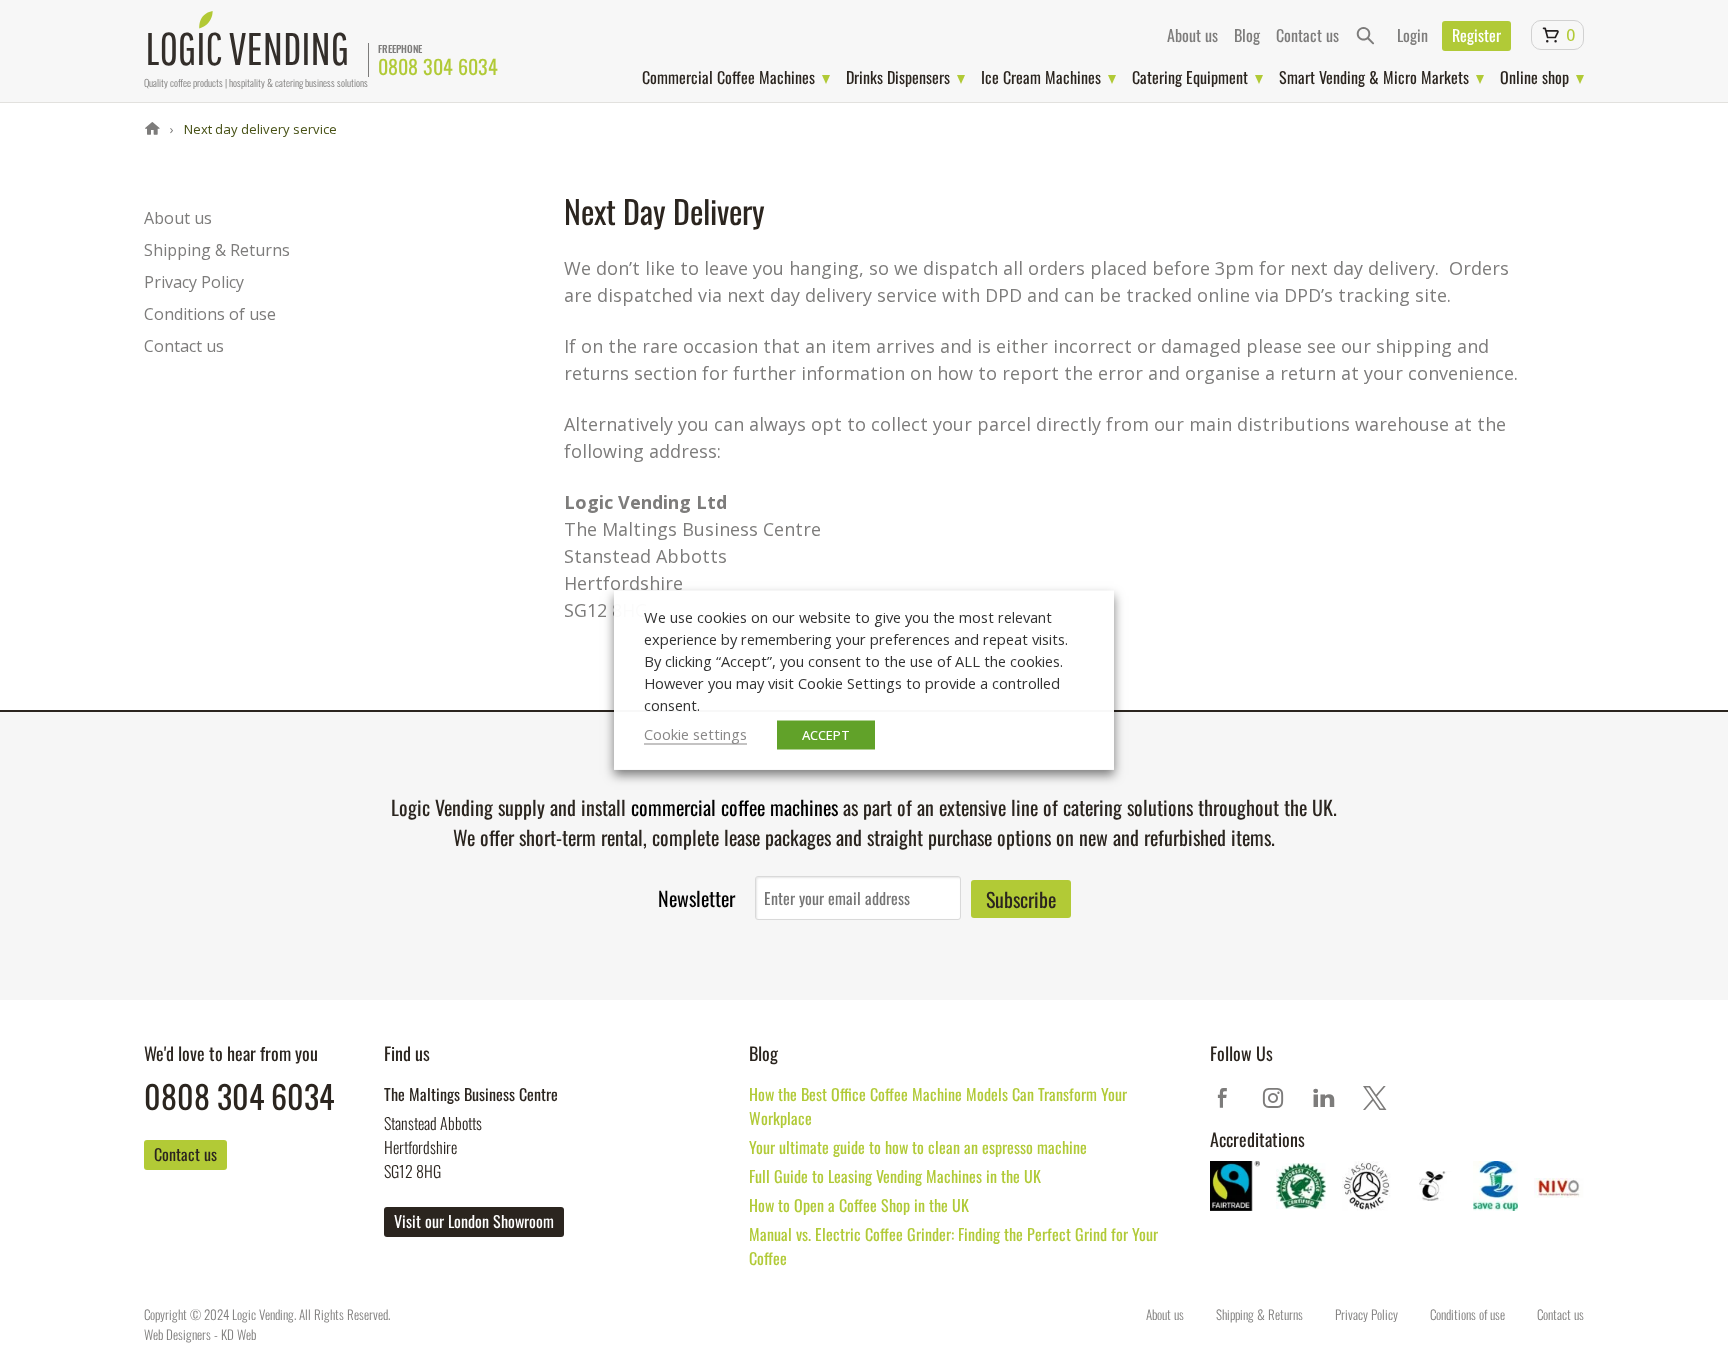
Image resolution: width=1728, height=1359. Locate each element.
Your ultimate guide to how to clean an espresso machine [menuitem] (918, 1147)
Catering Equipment (1190, 77)
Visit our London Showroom (474, 1221)
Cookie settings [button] (695, 733)
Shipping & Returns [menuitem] (217, 250)
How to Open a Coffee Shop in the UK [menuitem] (859, 1205)
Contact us (185, 1154)
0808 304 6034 (438, 66)
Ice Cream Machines (1041, 77)
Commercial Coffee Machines (728, 77)
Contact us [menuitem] (1307, 35)
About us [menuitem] (1192, 35)
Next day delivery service (259, 129)
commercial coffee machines (734, 807)
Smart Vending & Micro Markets (1374, 77)
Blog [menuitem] (1247, 35)
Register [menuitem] (1476, 35)
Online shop (1534, 77)
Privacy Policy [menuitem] (194, 282)
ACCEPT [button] (826, 734)
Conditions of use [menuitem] (210, 314)
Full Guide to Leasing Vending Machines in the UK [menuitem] (895, 1176)
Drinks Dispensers (898, 77)
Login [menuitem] (1412, 35)
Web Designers (177, 1334)
